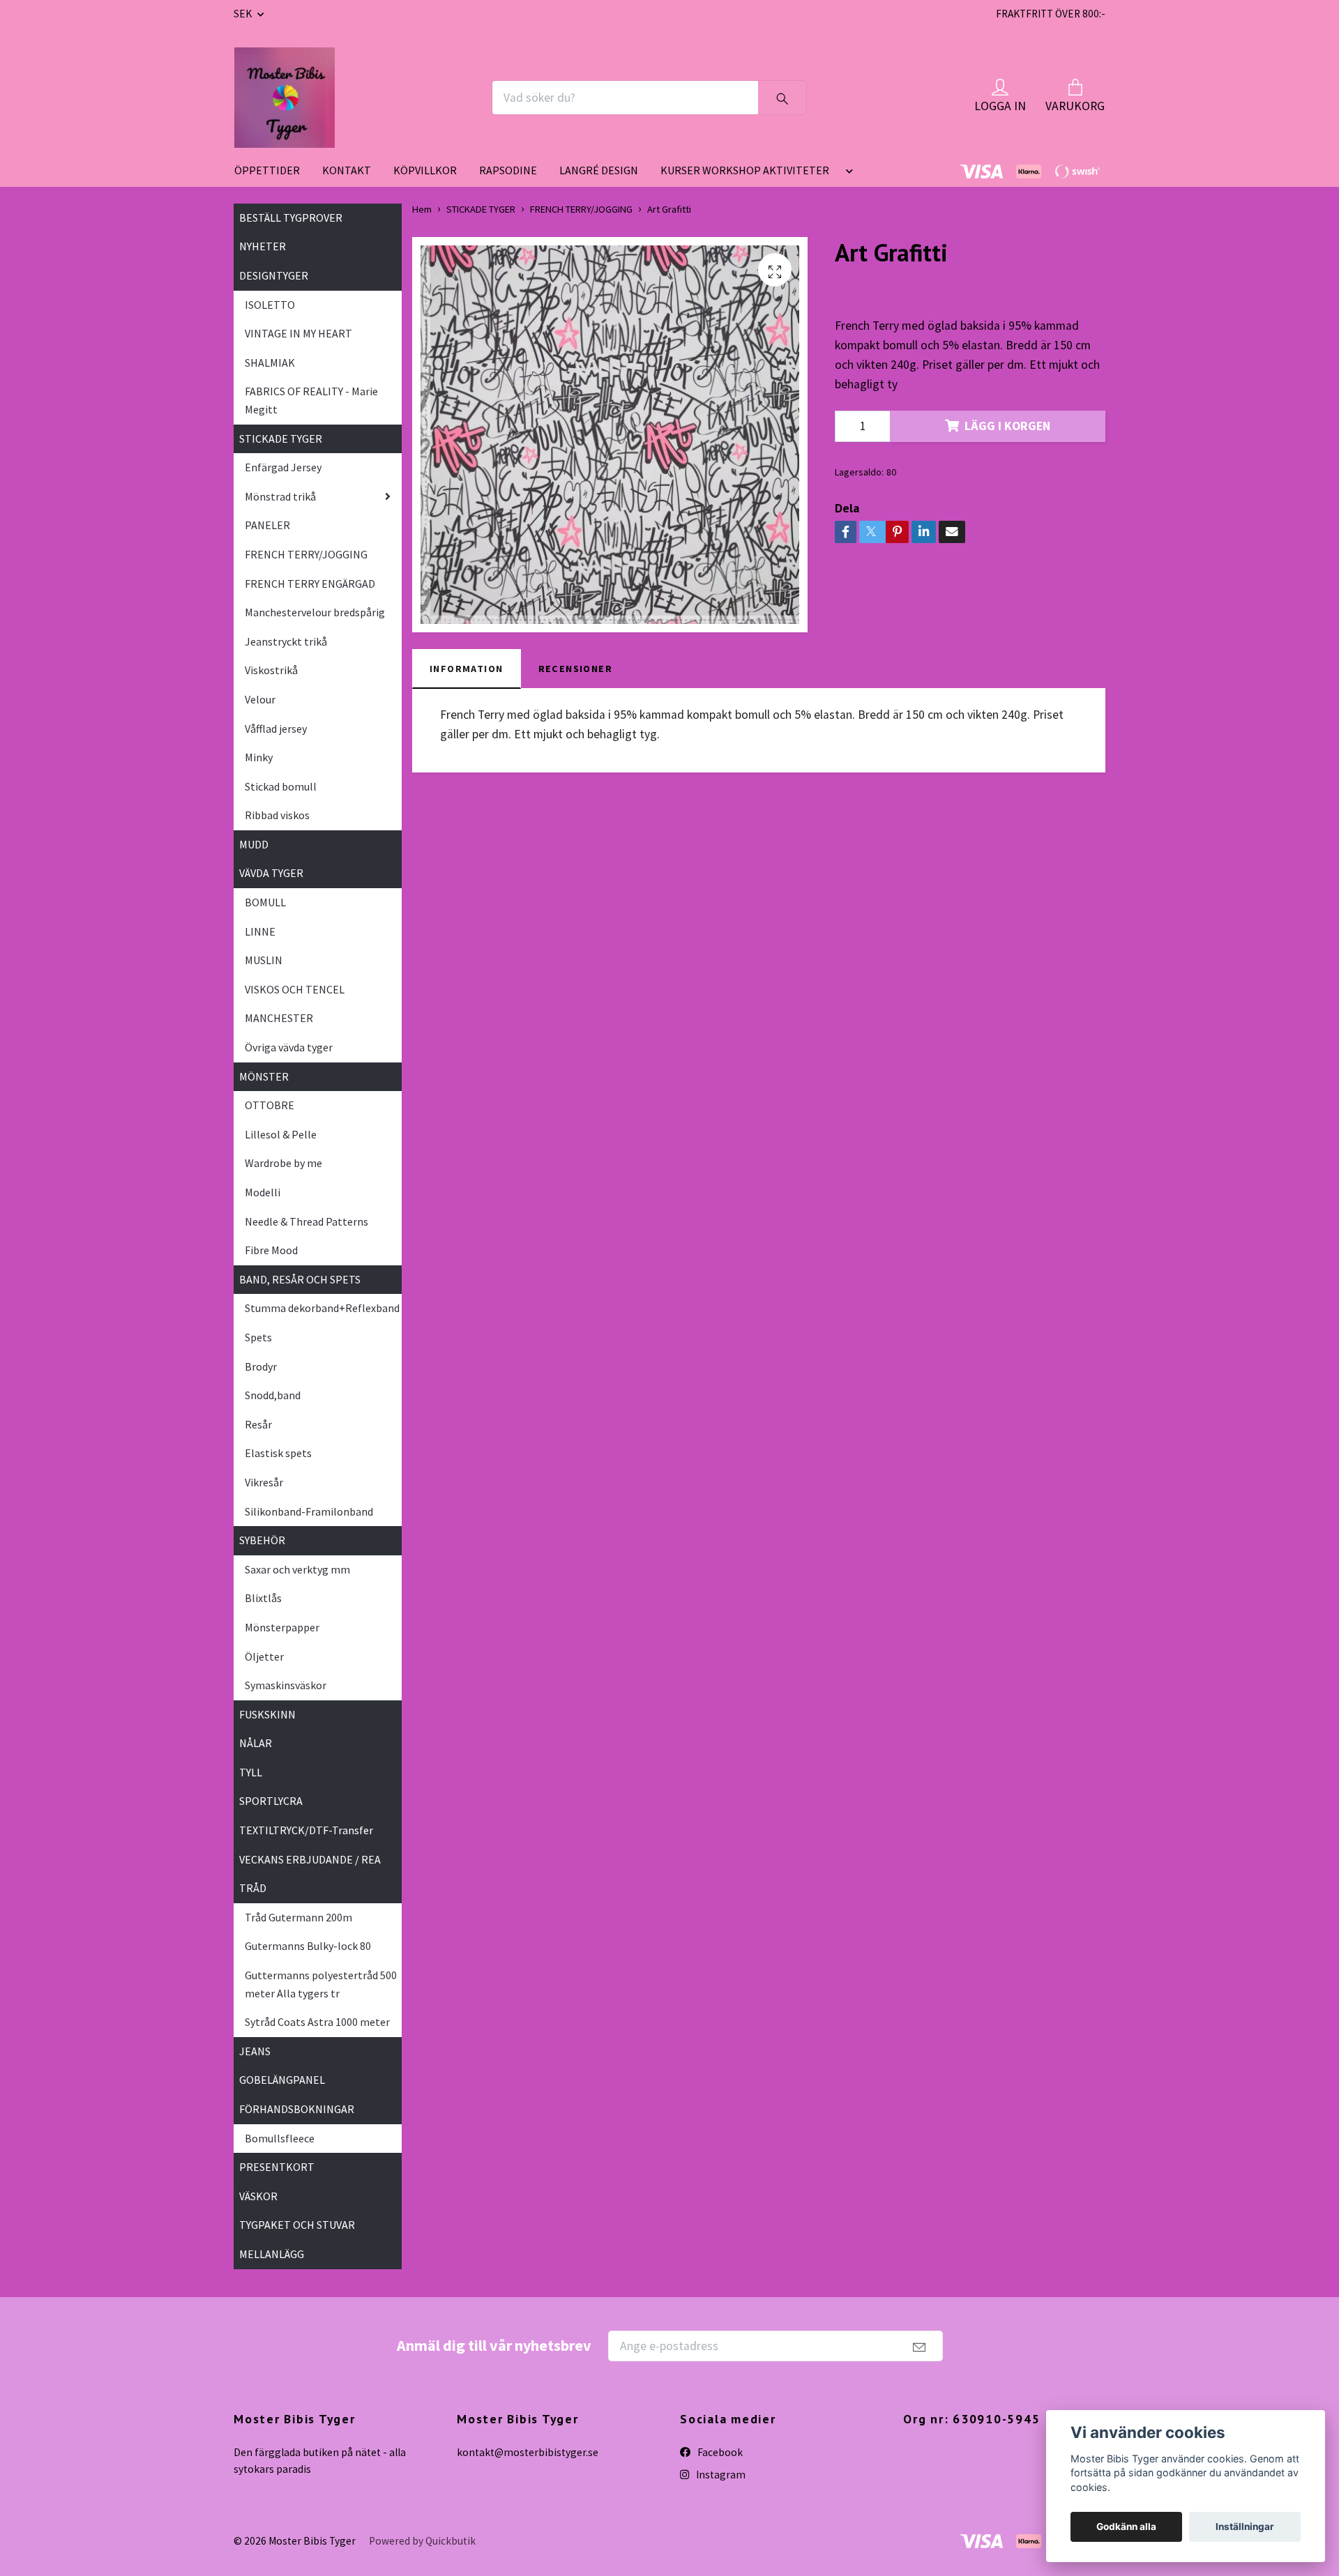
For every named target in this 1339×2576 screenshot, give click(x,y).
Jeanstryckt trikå (286, 641)
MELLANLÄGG (272, 2254)
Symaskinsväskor (286, 1685)
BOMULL (265, 902)
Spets (258, 1337)
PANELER (267, 525)
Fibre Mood (271, 1250)
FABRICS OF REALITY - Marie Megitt (311, 400)
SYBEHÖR (262, 1540)
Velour (260, 699)
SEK (244, 14)
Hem (422, 209)
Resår (258, 1424)
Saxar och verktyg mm (297, 1569)
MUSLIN (264, 960)
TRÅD (253, 1888)
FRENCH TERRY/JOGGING (306, 554)
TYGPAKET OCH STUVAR (297, 2225)
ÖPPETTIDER (267, 170)
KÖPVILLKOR (425, 170)
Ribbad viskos (277, 815)
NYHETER (263, 246)
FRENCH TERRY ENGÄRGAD (310, 584)
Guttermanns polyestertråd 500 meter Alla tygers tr (321, 1984)
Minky (259, 757)
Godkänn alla (1126, 2527)
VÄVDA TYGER (271, 873)
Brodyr (261, 1366)
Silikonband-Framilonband (309, 1511)
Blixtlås (263, 1598)
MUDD (254, 844)
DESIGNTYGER (274, 275)
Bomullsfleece (280, 2138)
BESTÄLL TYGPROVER (291, 218)
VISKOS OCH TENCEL (295, 989)
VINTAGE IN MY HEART (298, 333)
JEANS (255, 2051)
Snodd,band (273, 1395)
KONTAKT (347, 170)
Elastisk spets (278, 1453)
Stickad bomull (281, 786)
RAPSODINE (508, 170)
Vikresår (264, 1482)
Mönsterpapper (282, 1627)
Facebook (719, 2452)
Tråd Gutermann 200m (298, 1917)
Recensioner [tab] (576, 669)
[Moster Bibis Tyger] (285, 98)
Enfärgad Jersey (283, 467)
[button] (847, 176)
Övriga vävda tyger (289, 1047)
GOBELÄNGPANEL (282, 2080)
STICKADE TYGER (281, 439)
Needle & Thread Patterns (307, 1221)
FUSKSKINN (267, 1714)
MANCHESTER (279, 1018)
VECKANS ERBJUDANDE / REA (310, 1859)
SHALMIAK (270, 363)
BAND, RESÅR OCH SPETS (300, 1279)
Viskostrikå (271, 670)
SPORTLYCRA (271, 1801)
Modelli (263, 1192)
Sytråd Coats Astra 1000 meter (317, 2022)
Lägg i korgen (1007, 426)
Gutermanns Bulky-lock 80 (308, 1946)
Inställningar (1245, 2527)
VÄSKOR (258, 2196)
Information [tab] (467, 669)
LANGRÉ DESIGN (599, 170)
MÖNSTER (264, 1076)
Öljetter (264, 1656)
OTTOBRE (270, 1105)
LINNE (260, 931)
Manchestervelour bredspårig (315, 612)
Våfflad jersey (276, 729)
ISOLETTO (270, 305)
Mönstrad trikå (280, 496)
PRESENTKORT (277, 2167)
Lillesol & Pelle (281, 1134)
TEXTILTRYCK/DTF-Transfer (306, 1830)
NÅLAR (256, 1743)
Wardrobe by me (283, 1163)
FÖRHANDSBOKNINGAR (297, 2109)
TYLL (251, 1772)
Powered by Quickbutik (422, 2541)
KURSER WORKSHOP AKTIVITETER (745, 170)
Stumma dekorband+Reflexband (322, 1308)
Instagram (720, 2475)
